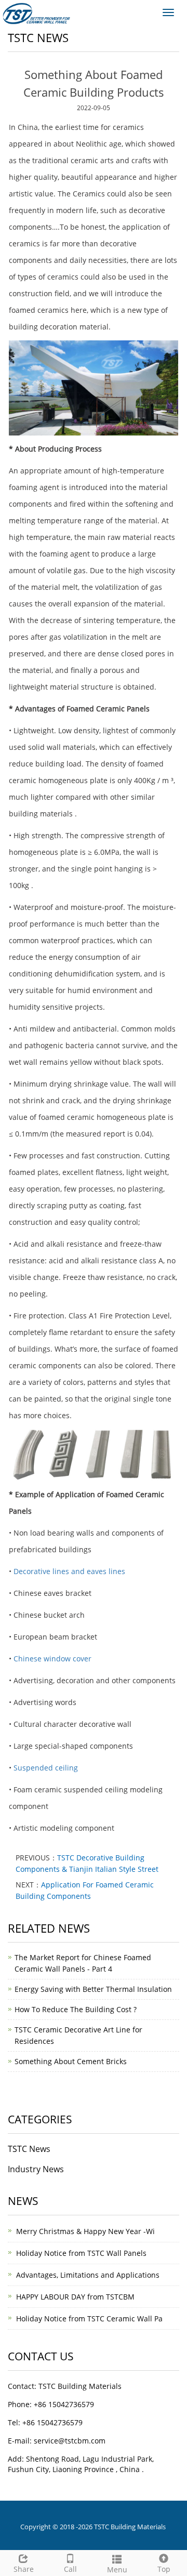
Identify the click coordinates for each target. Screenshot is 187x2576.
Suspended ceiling (46, 1768)
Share (24, 2569)
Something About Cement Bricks (71, 2061)
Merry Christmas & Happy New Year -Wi (85, 2231)
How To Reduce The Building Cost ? (76, 2009)
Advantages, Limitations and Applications (88, 2275)
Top (164, 2569)
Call (70, 2569)
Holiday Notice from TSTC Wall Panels (81, 2253)
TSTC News (29, 2149)
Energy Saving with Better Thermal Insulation (93, 1989)
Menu (117, 2570)
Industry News (36, 2169)
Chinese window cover (52, 1659)
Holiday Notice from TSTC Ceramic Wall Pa (89, 2319)
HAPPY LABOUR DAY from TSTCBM (75, 2297)
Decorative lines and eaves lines (69, 1571)
